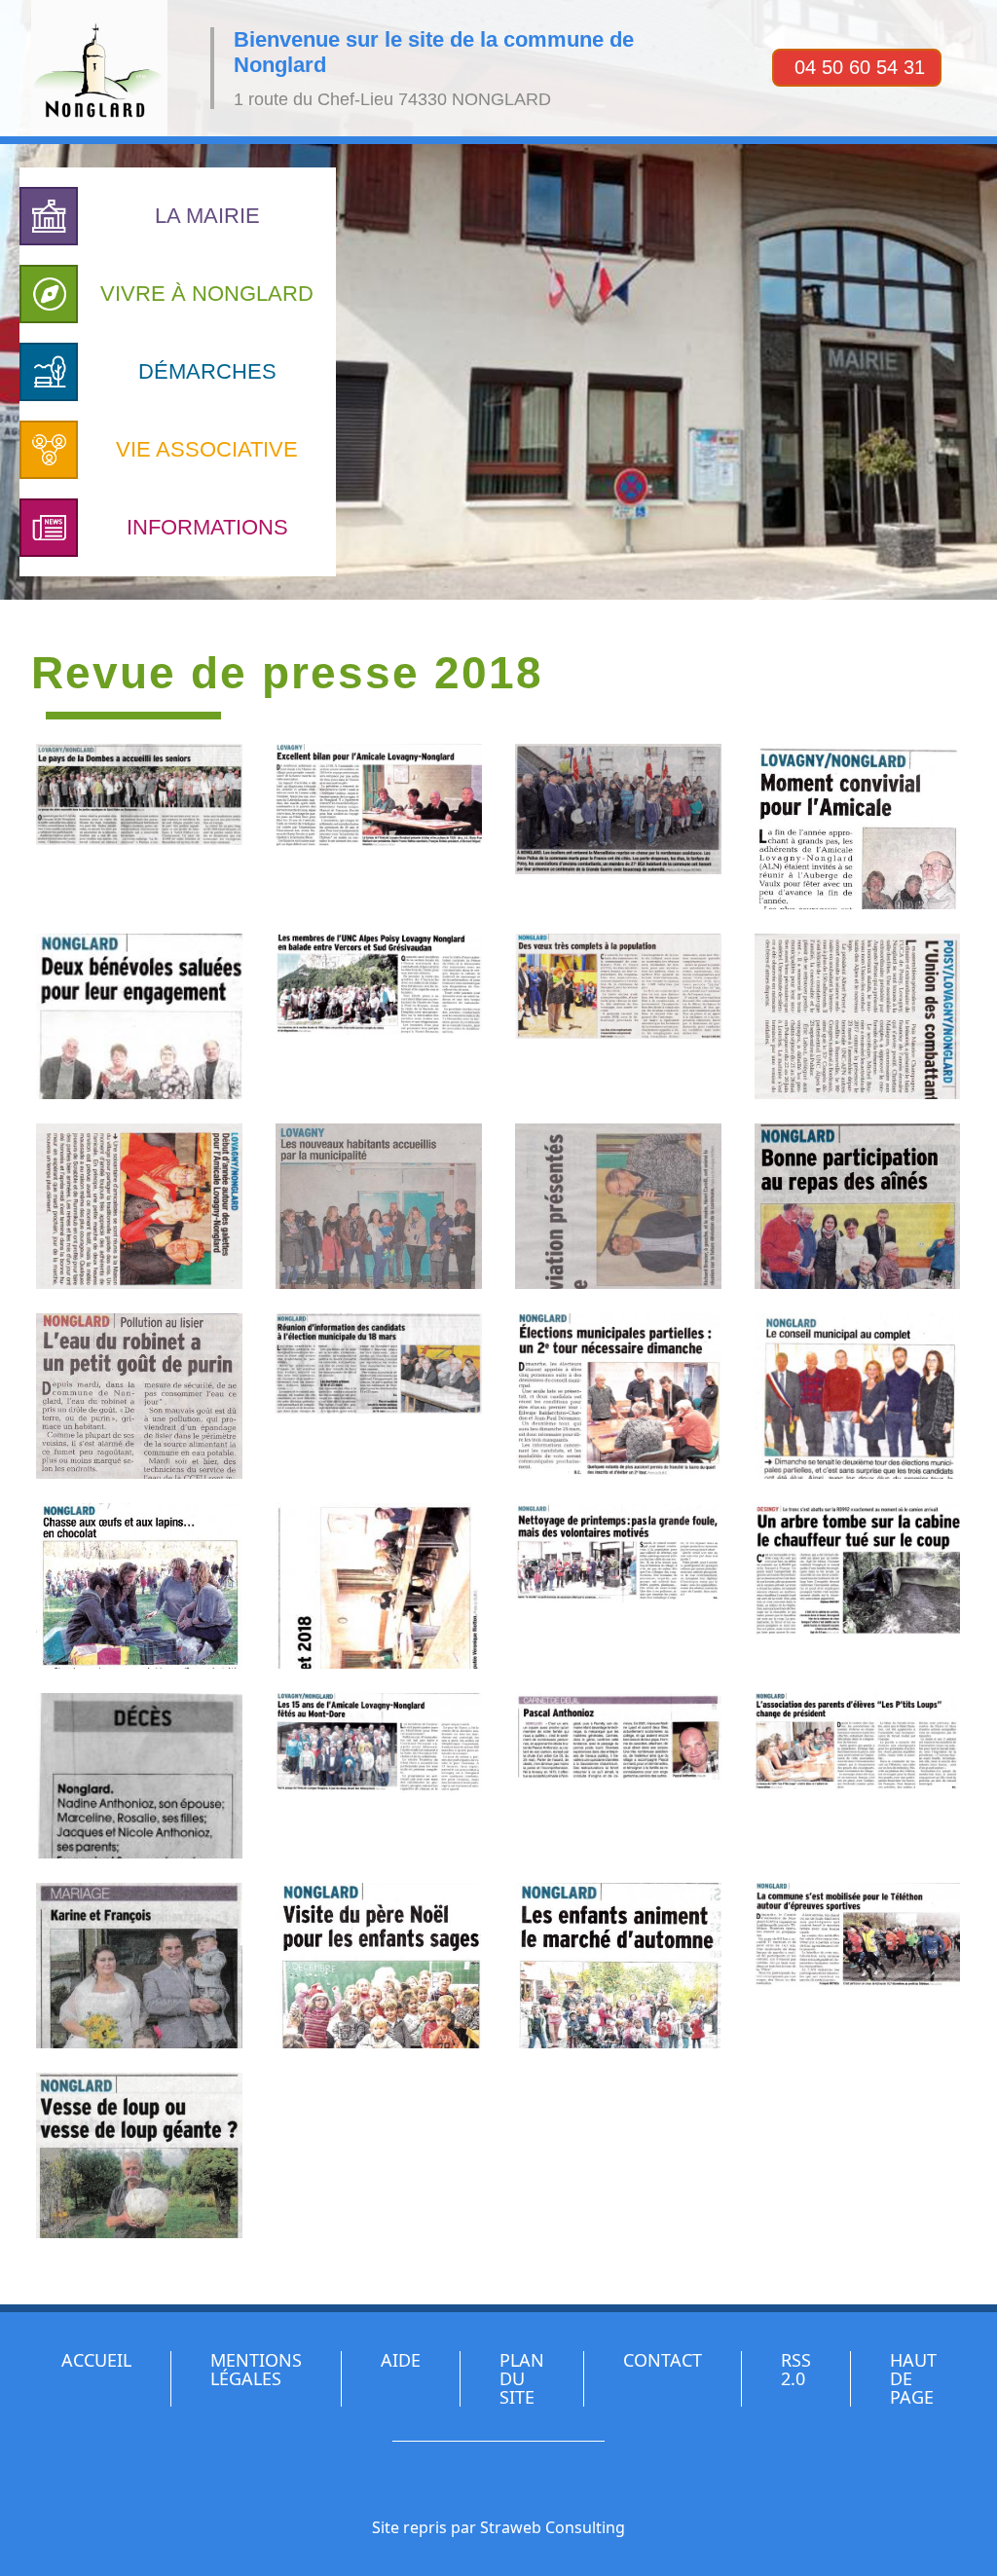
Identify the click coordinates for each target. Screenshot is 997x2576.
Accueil (96, 2360)
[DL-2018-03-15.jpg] (379, 1396)
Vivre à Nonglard (207, 294)
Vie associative (207, 449)
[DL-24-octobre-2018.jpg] (618, 1966)
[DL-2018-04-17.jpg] (618, 1586)
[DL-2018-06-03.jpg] (618, 1776)
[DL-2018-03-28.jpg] (139, 1586)
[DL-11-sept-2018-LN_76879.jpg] (139, 827)
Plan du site (522, 2378)
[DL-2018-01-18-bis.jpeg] (858, 1016)
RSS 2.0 (796, 2369)
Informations (207, 527)
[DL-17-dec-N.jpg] (139, 1016)
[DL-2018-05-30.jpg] (379, 1776)
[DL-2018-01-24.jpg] (379, 1206)
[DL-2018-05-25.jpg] (858, 1586)
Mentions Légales (256, 2369)
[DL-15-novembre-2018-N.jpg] (858, 827)
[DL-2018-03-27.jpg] (858, 1396)
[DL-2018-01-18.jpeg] (139, 1206)
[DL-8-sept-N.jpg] (139, 2155)
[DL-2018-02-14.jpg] (858, 1206)
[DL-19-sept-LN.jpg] (379, 1016)
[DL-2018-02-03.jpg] (618, 1206)
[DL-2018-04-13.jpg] (379, 1586)
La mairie (207, 216)
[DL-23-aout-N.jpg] (139, 1966)
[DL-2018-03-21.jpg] (618, 1396)
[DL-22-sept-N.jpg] (858, 1776)
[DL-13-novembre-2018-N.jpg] (618, 827)
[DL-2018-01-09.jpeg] (618, 1016)
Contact (663, 2360)
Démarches (207, 371)
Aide (401, 2360)
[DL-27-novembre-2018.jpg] (858, 1966)
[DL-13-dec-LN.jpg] (379, 827)
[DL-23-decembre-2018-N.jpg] (379, 1966)
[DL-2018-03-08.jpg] (139, 1396)
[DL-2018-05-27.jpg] (139, 1776)
